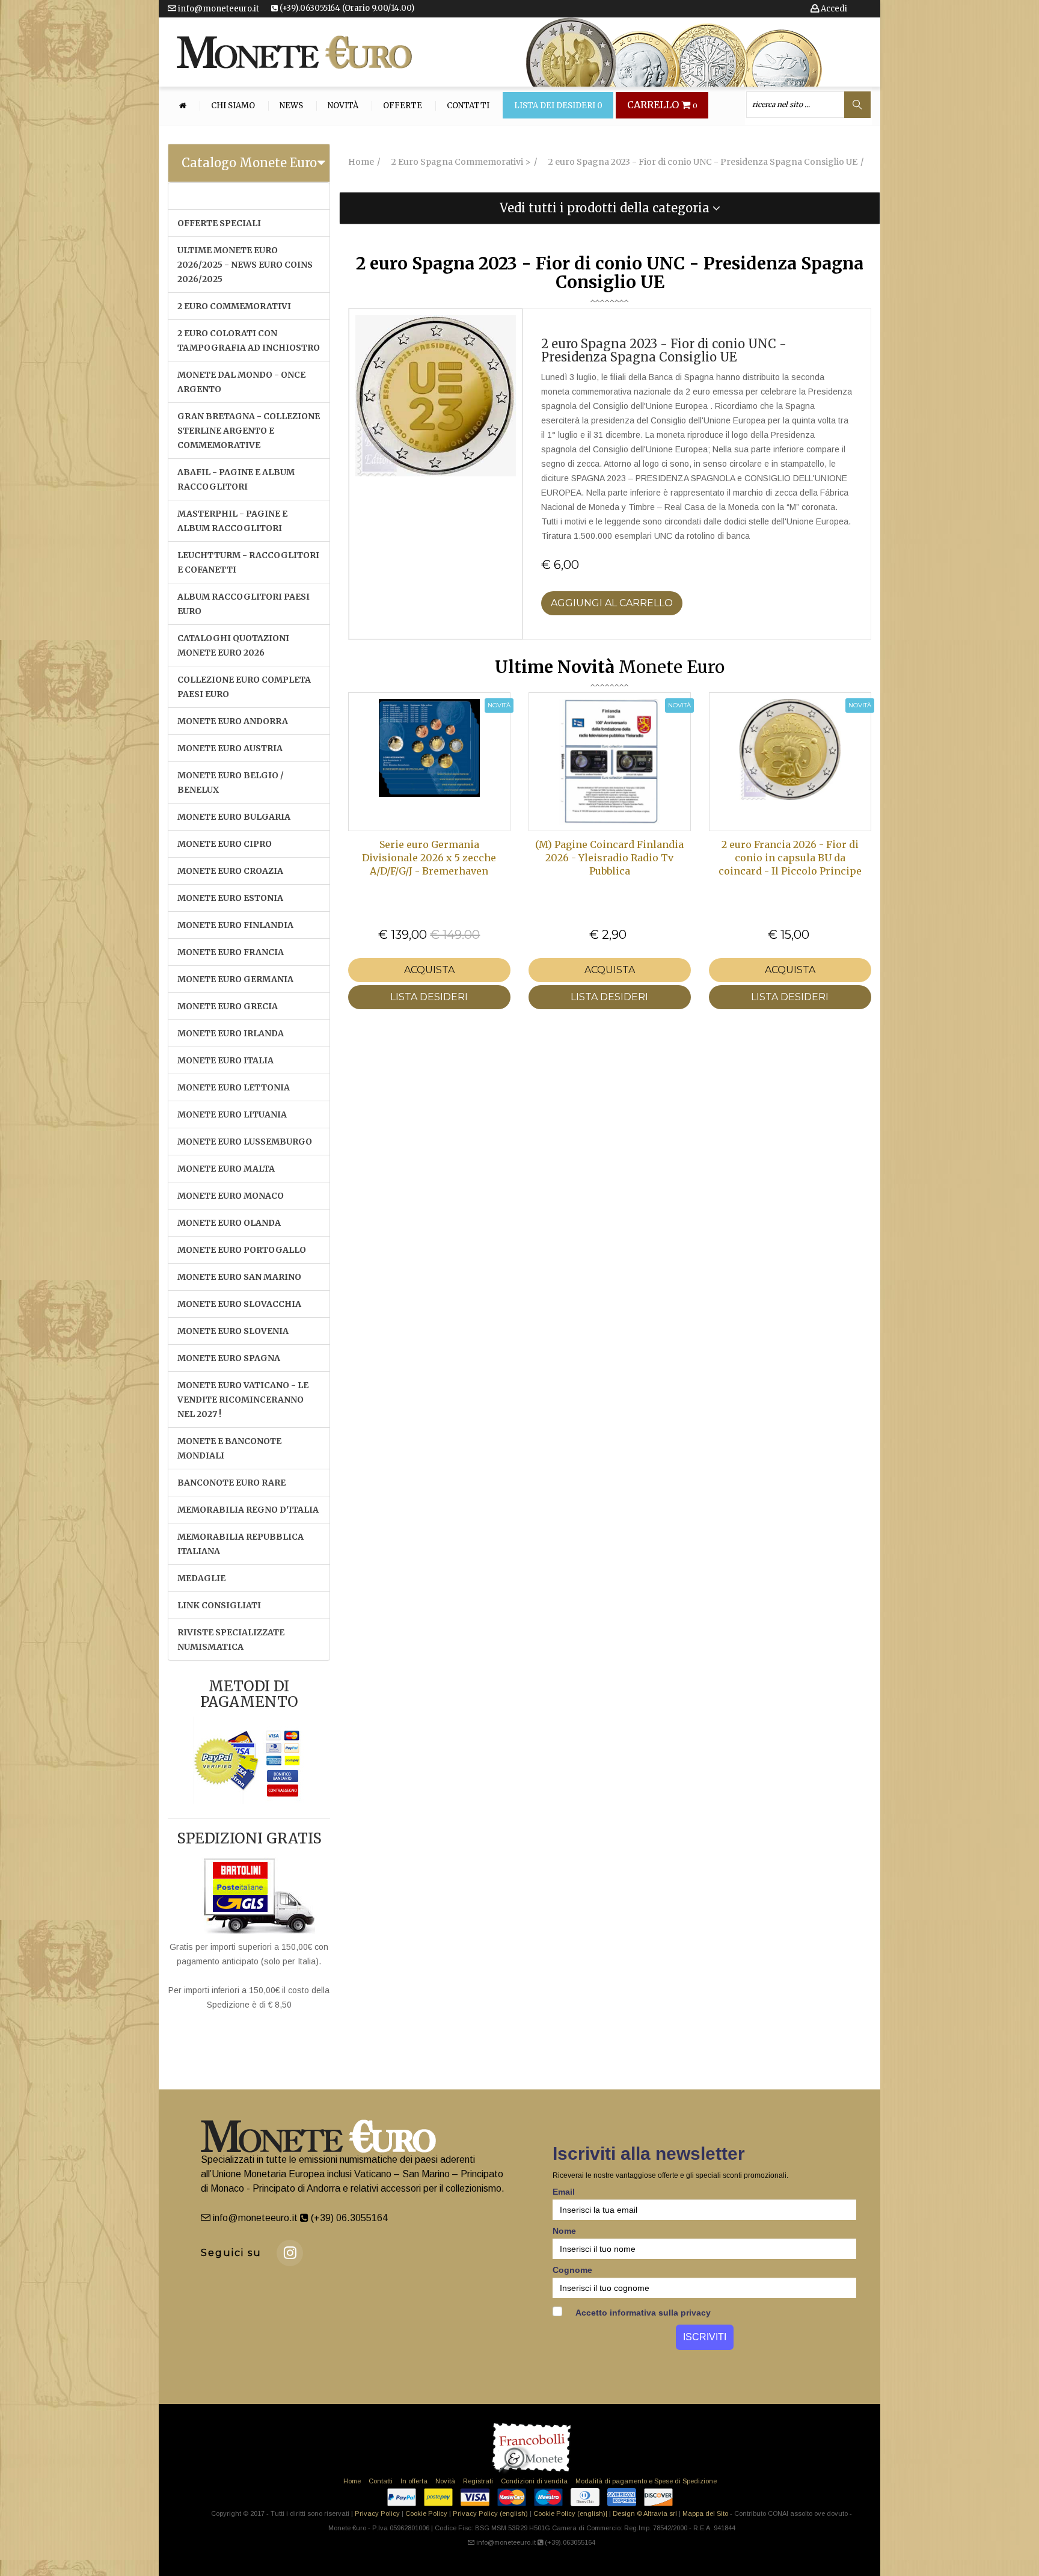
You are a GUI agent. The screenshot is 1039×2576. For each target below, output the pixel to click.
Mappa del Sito (705, 2513)
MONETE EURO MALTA (226, 1169)
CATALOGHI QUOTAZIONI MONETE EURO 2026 (233, 645)
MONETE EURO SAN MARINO (239, 1277)
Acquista (429, 970)
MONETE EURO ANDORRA (233, 721)
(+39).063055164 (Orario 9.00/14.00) (346, 8)
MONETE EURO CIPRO (225, 844)
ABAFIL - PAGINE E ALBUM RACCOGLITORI (236, 479)
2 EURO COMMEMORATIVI (234, 306)
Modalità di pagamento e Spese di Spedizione (646, 2481)
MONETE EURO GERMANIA (235, 979)
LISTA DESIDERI (429, 997)
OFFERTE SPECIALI (219, 223)
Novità (343, 106)
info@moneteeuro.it (218, 9)
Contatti (468, 106)
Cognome (572, 2270)
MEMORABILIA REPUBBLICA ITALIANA (241, 1544)
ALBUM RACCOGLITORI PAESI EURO (244, 604)
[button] (610, 208)
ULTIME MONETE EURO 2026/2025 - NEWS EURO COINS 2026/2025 (245, 265)
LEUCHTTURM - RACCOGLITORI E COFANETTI (248, 562)
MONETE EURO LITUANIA (232, 1114)
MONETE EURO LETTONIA (234, 1087)
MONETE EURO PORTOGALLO (242, 1250)
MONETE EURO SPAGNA (229, 1358)
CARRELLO (662, 105)
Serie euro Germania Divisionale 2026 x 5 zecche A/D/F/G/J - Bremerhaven (429, 858)
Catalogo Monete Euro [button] (249, 163)
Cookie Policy (426, 2513)
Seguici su (231, 2253)
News (291, 106)
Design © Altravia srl (645, 2513)
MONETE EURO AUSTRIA (230, 748)
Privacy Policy (377, 2513)
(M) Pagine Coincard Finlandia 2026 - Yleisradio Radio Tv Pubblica (609, 858)
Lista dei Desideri (558, 106)
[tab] (249, 163)
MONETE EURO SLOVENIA (233, 1331)
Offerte (403, 106)
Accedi (833, 9)
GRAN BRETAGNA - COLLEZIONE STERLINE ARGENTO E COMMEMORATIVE (249, 431)
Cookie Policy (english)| (570, 2513)
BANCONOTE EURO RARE (231, 1483)
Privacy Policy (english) (490, 2513)
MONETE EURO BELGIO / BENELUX (231, 782)
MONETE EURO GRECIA (228, 1006)
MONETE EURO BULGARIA (234, 817)
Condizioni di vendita (534, 2481)
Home (352, 2481)
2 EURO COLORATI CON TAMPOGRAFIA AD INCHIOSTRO (249, 340)
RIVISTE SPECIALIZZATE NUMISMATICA (231, 1640)
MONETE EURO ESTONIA (230, 898)
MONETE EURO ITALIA (225, 1060)
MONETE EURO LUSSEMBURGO (245, 1142)
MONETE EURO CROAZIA (230, 871)
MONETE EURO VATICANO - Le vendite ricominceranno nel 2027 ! (243, 1400)
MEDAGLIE (201, 1578)
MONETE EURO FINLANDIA (235, 925)
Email (564, 2192)
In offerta (414, 2481)
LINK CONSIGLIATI (219, 1605)
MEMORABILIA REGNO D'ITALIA (248, 1510)
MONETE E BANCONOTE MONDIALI (229, 1448)
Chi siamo (233, 106)
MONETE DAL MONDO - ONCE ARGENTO (241, 382)
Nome (564, 2231)
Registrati (478, 2481)
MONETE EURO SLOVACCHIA (239, 1304)
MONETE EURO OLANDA (229, 1223)
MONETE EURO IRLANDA (231, 1033)
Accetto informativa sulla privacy (642, 2313)
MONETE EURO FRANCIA (231, 952)
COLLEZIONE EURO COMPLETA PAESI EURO (244, 687)
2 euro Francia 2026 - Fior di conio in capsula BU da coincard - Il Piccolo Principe (790, 858)
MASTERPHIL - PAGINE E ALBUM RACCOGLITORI (232, 521)
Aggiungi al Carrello (612, 603)
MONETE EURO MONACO (231, 1196)
